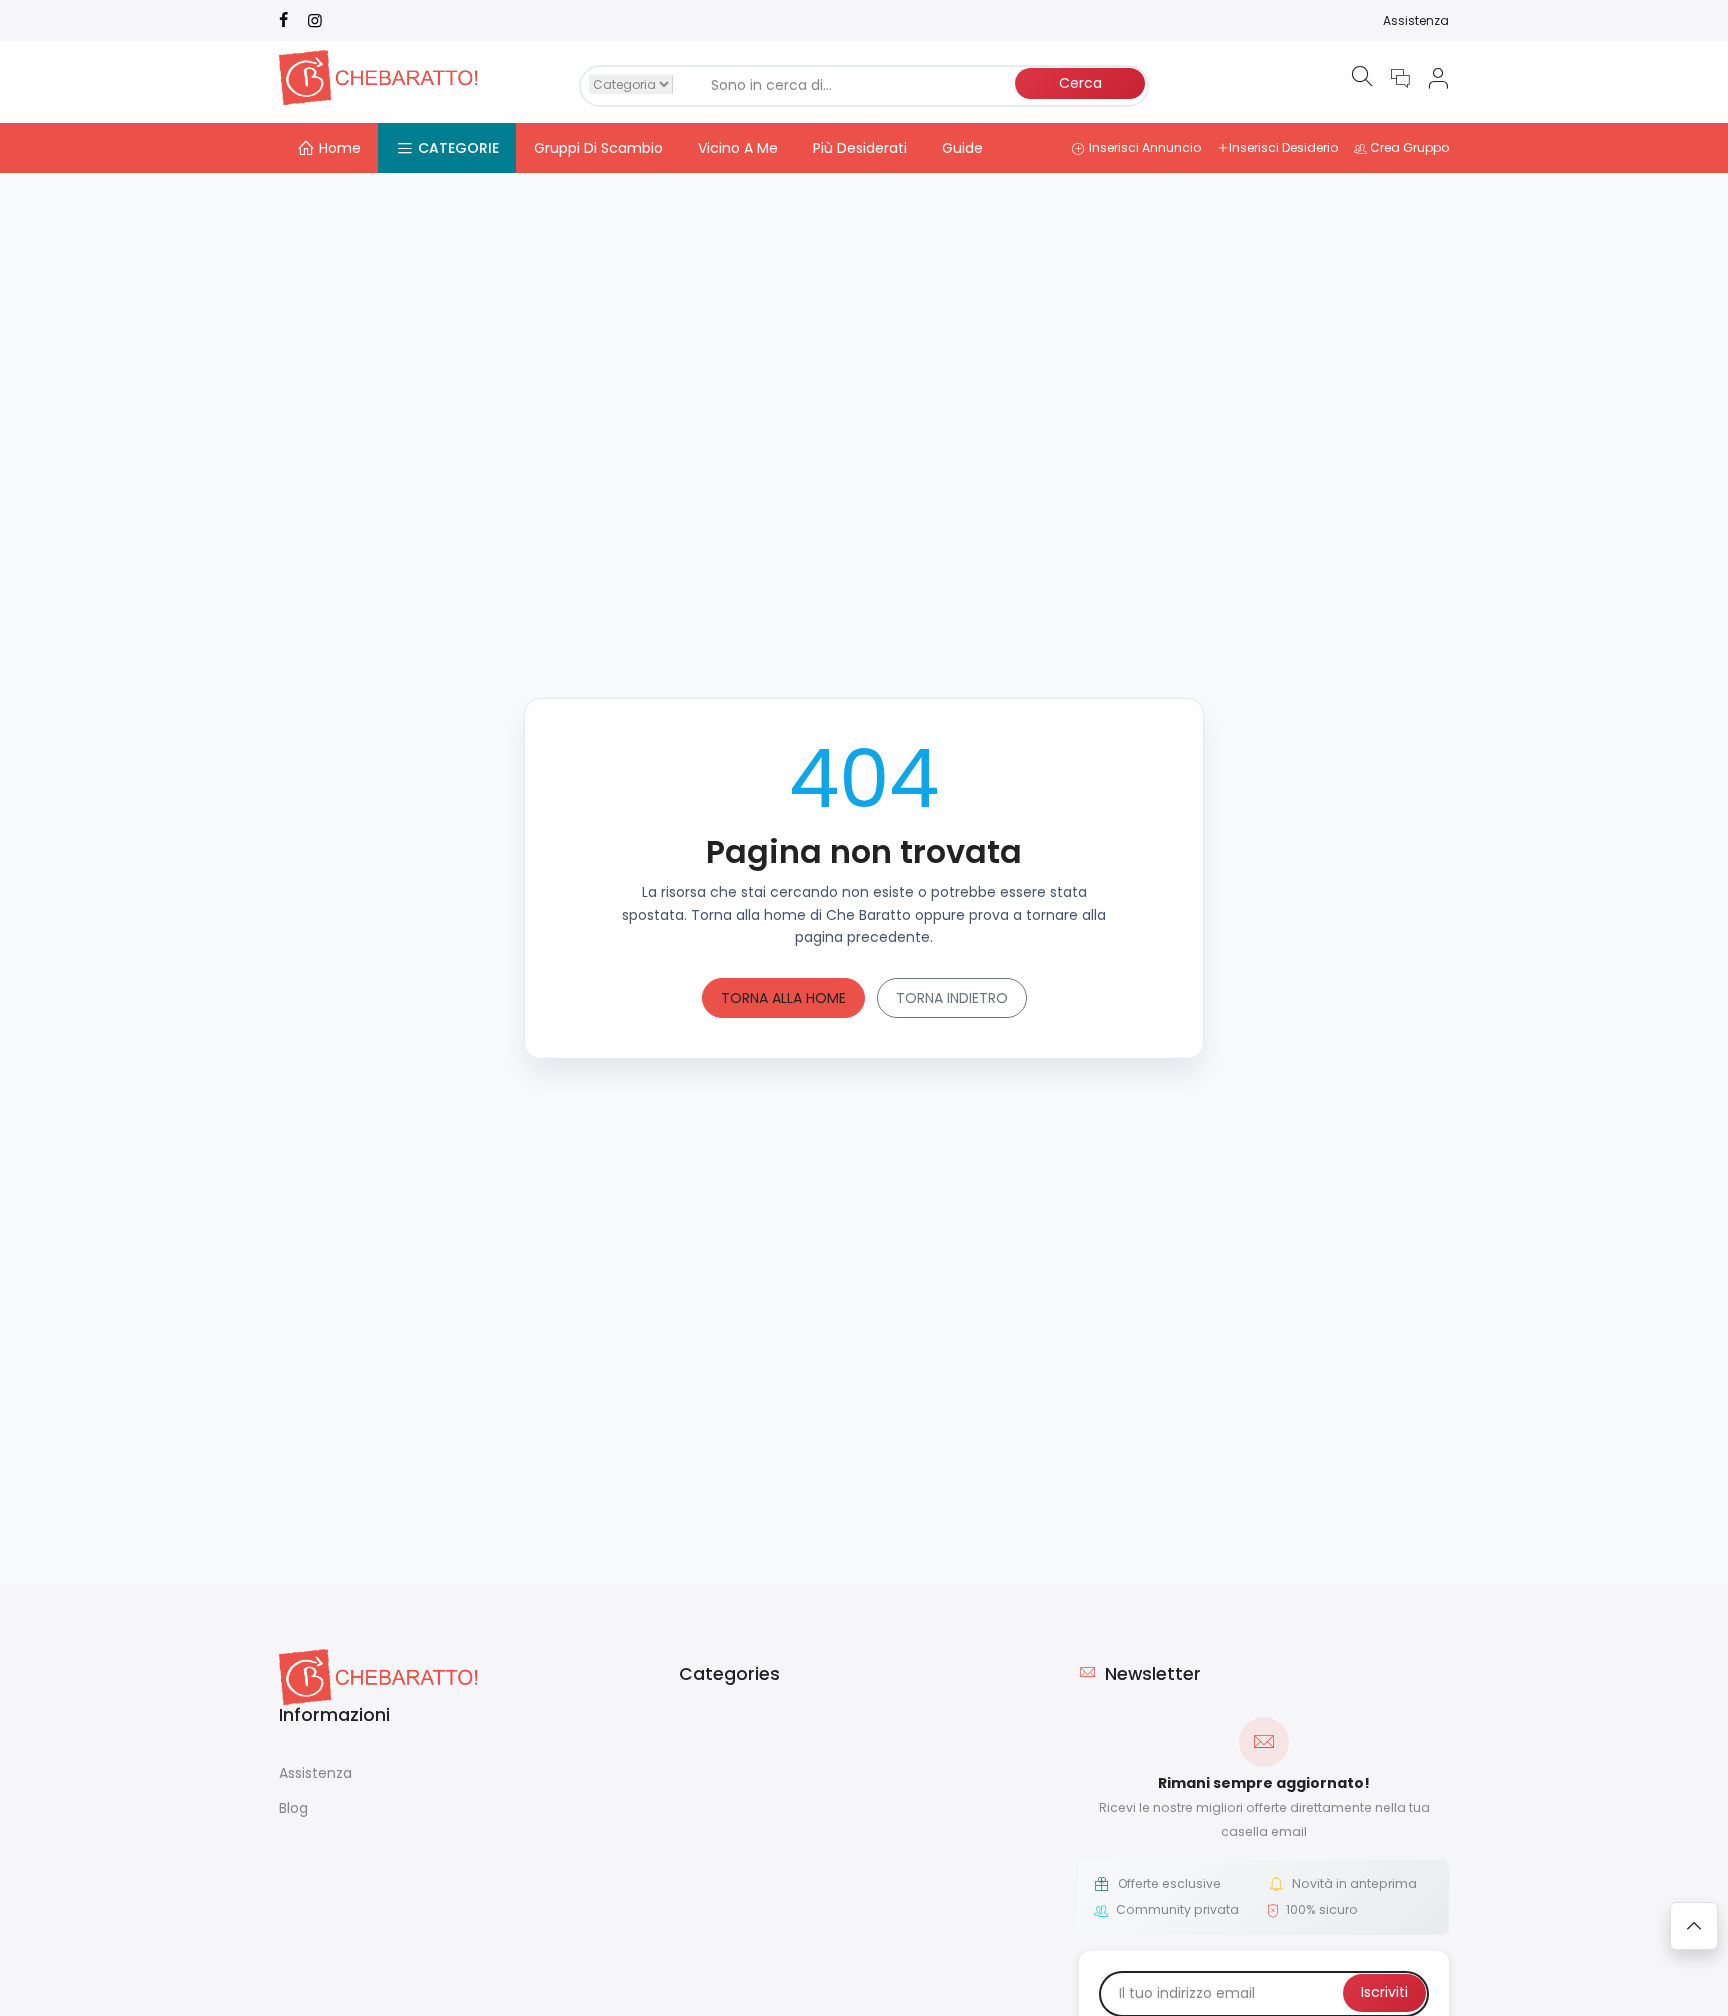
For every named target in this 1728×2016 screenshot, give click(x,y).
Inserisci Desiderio (1283, 147)
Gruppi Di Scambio (598, 148)
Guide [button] (962, 148)
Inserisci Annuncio (1145, 147)
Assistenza (1416, 20)
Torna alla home (783, 998)
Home (340, 148)
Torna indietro (952, 998)
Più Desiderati (860, 148)
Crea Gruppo (1409, 147)
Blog (293, 1808)
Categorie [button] (458, 148)
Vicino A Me (738, 148)
